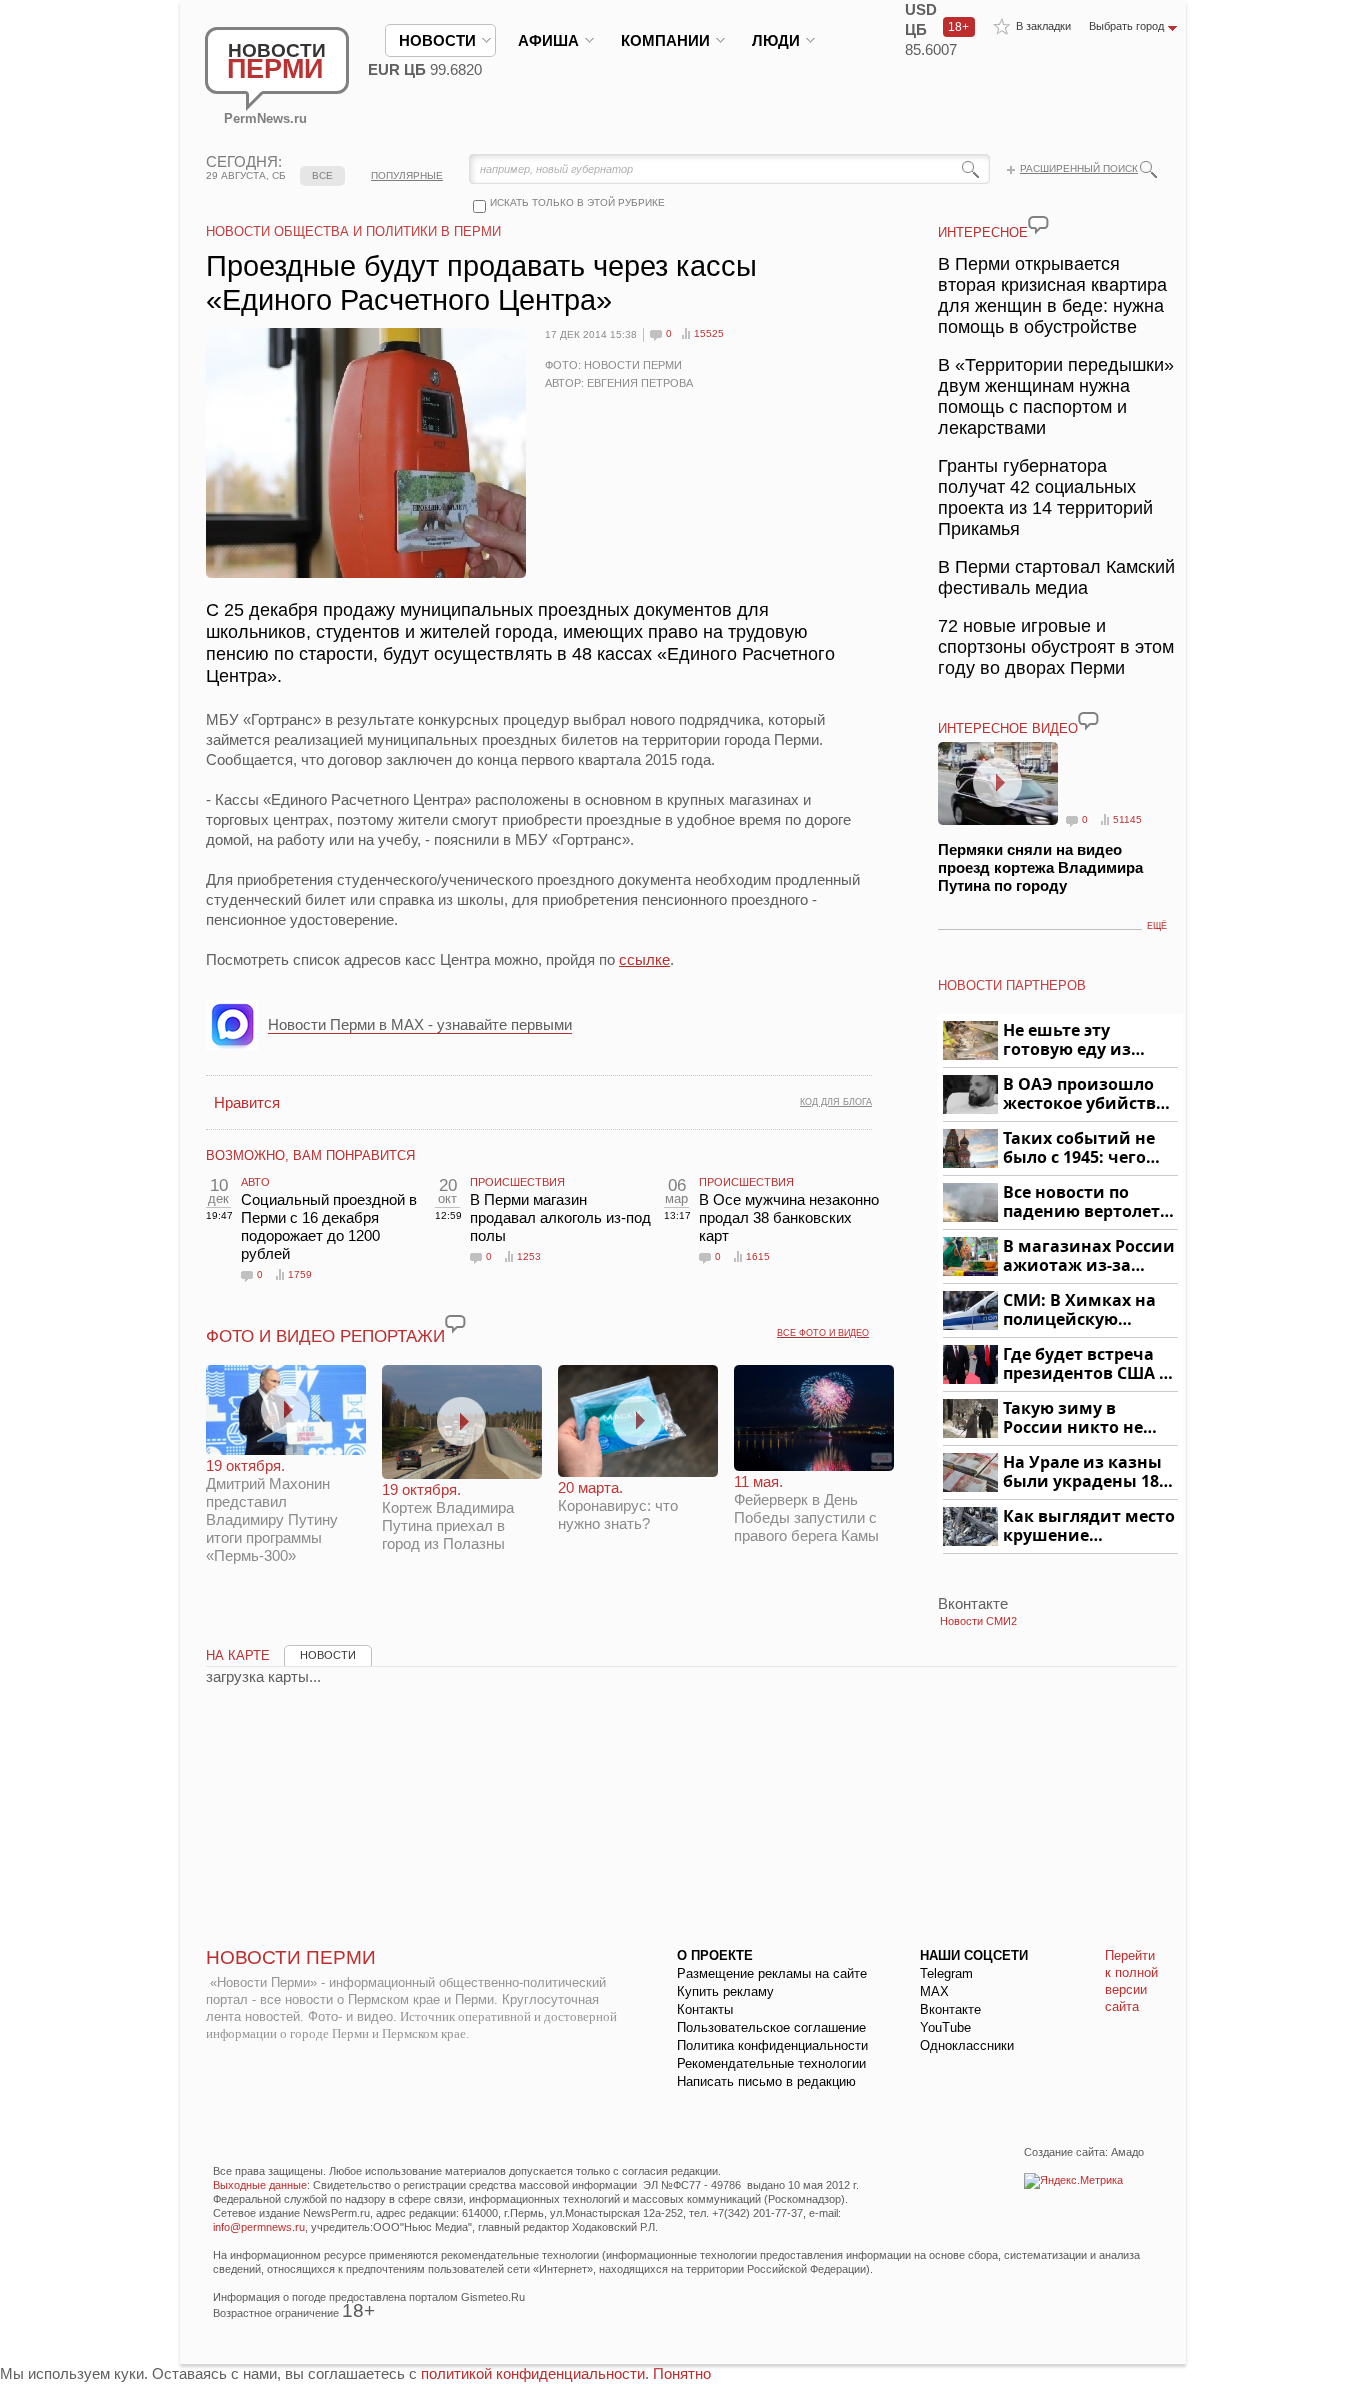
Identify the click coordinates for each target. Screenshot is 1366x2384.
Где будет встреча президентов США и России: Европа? (1087, 1364)
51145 (1127, 819)
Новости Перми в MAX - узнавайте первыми (420, 1024)
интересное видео (1008, 728)
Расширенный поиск (1079, 168)
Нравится (247, 1102)
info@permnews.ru (259, 2227)
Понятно (682, 2373)
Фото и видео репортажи (325, 1336)
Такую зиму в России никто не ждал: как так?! (1073, 1418)
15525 (709, 333)
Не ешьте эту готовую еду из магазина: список (1078, 1040)
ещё (1157, 926)
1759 (300, 1274)
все (322, 175)
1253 (529, 1256)
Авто (255, 1182)
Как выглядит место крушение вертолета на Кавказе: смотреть (1089, 1526)
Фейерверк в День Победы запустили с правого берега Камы (806, 1508)
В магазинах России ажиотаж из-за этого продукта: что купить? (1089, 1256)
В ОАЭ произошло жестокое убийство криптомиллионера (1087, 1094)
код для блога (836, 1102)
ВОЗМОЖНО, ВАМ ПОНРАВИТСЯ (310, 1155)
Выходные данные (260, 2185)
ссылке (644, 959)
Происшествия (517, 1182)
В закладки (1043, 26)
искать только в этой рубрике (577, 202)
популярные (407, 175)
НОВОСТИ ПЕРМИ (291, 1957)
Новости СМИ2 (978, 1621)
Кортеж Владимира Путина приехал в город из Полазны (448, 1516)
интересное (983, 232)
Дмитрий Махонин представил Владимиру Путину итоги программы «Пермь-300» (272, 1510)
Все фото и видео (823, 1333)
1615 (758, 1256)
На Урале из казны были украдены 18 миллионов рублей (1084, 1472)
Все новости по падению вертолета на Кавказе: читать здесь (1086, 1202)
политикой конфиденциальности (533, 2373)
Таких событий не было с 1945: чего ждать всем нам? (1079, 1148)
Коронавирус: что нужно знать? (618, 1505)
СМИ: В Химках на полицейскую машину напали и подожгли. (1080, 1310)
